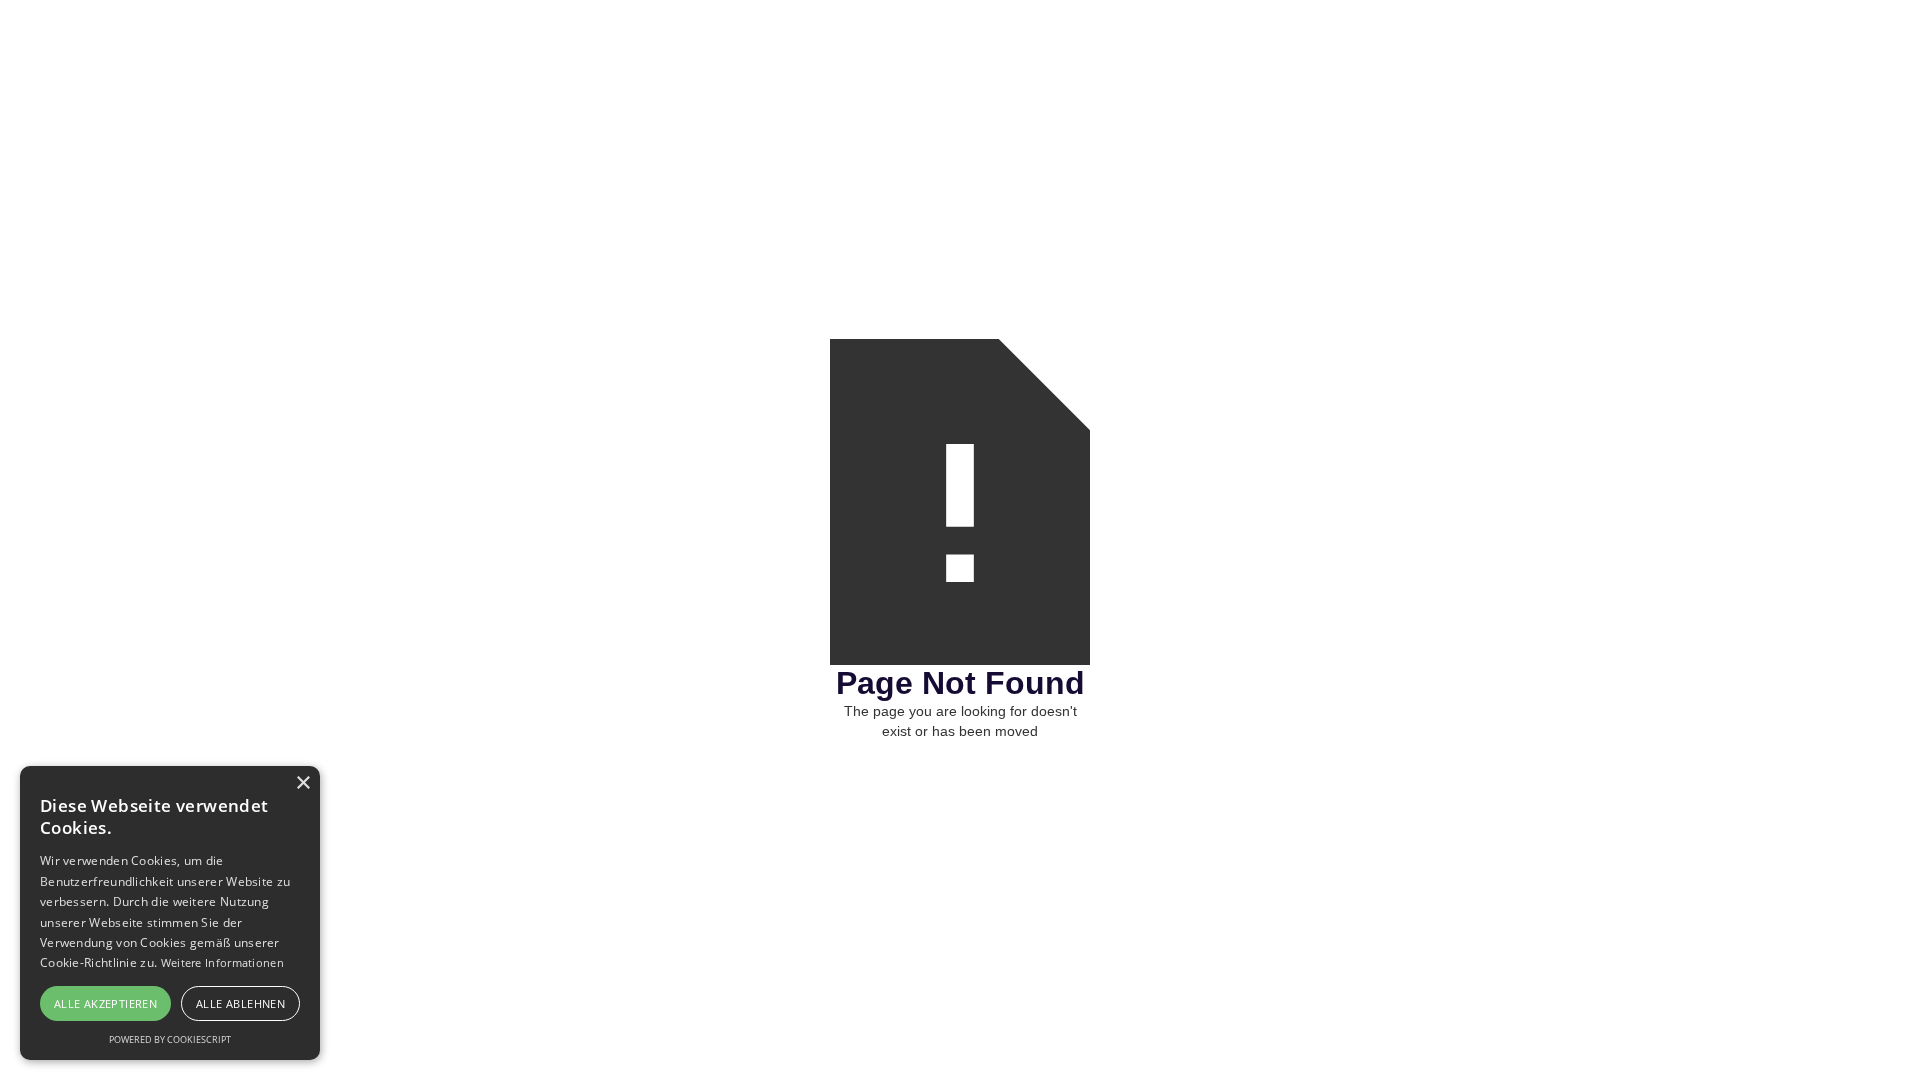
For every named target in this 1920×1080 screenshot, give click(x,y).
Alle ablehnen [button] (240, 1003)
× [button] (302, 783)
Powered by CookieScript (170, 1039)
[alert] (170, 913)
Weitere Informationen (222, 962)
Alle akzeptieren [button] (105, 1003)
